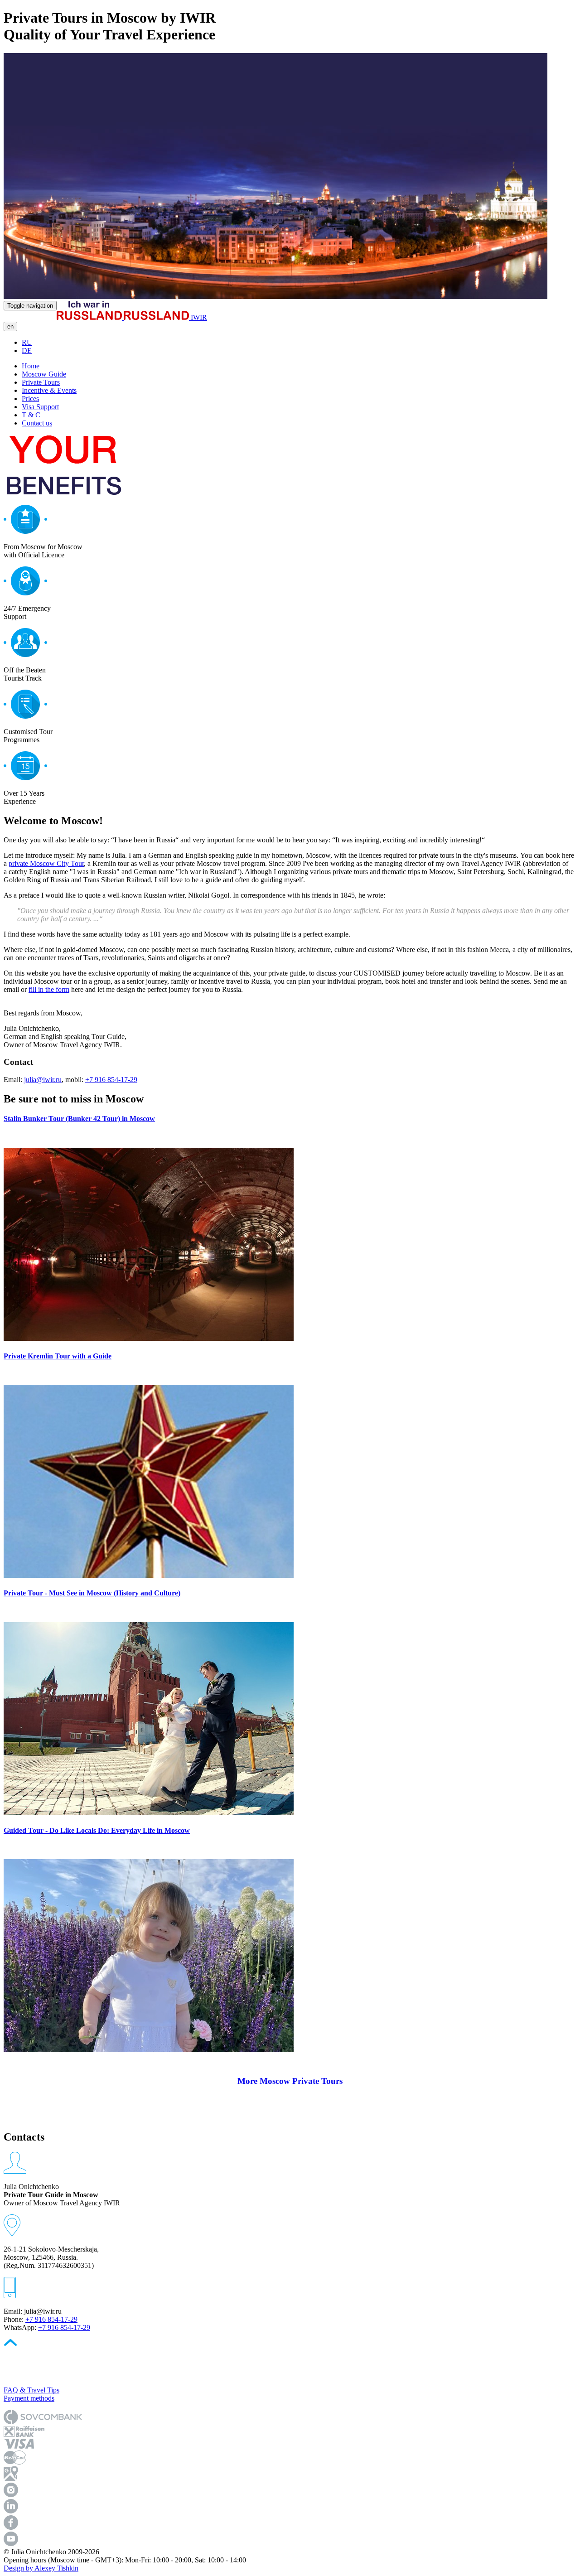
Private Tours (41, 382)
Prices (30, 399)
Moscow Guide (44, 374)
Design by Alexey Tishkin (41, 2568)
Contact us (37, 423)
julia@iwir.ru (43, 1080)
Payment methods (29, 2398)
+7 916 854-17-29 (111, 1080)
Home (31, 366)
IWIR (198, 317)
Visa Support (40, 407)
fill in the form (49, 989)
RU (27, 342)
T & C (31, 415)
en (10, 326)
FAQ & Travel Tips (31, 2390)
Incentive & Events (49, 390)
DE (27, 350)
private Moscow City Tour (46, 863)
